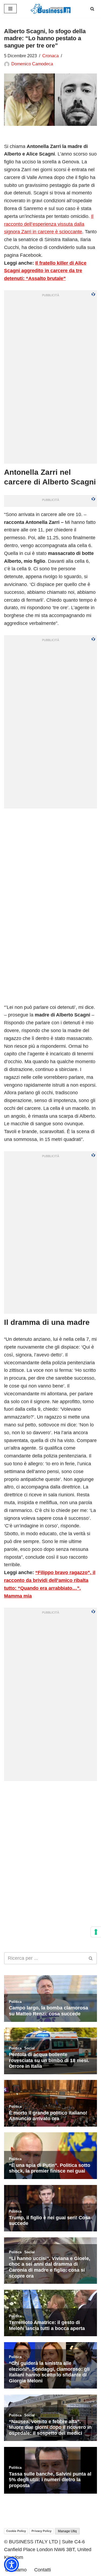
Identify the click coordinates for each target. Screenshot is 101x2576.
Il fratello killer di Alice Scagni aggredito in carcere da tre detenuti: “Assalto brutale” (45, 271)
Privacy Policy (41, 2531)
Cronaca (50, 56)
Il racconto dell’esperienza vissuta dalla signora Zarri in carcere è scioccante (49, 224)
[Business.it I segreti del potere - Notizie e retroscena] (51, 9)
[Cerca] (92, 9)
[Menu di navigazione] (10, 9)
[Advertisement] (50, 1835)
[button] (11, 2565)
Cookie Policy (16, 2531)
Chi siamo (16, 2570)
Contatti (43, 2570)
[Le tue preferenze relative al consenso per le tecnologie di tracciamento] (96, 1932)
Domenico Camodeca (32, 64)
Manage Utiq (67, 2531)
